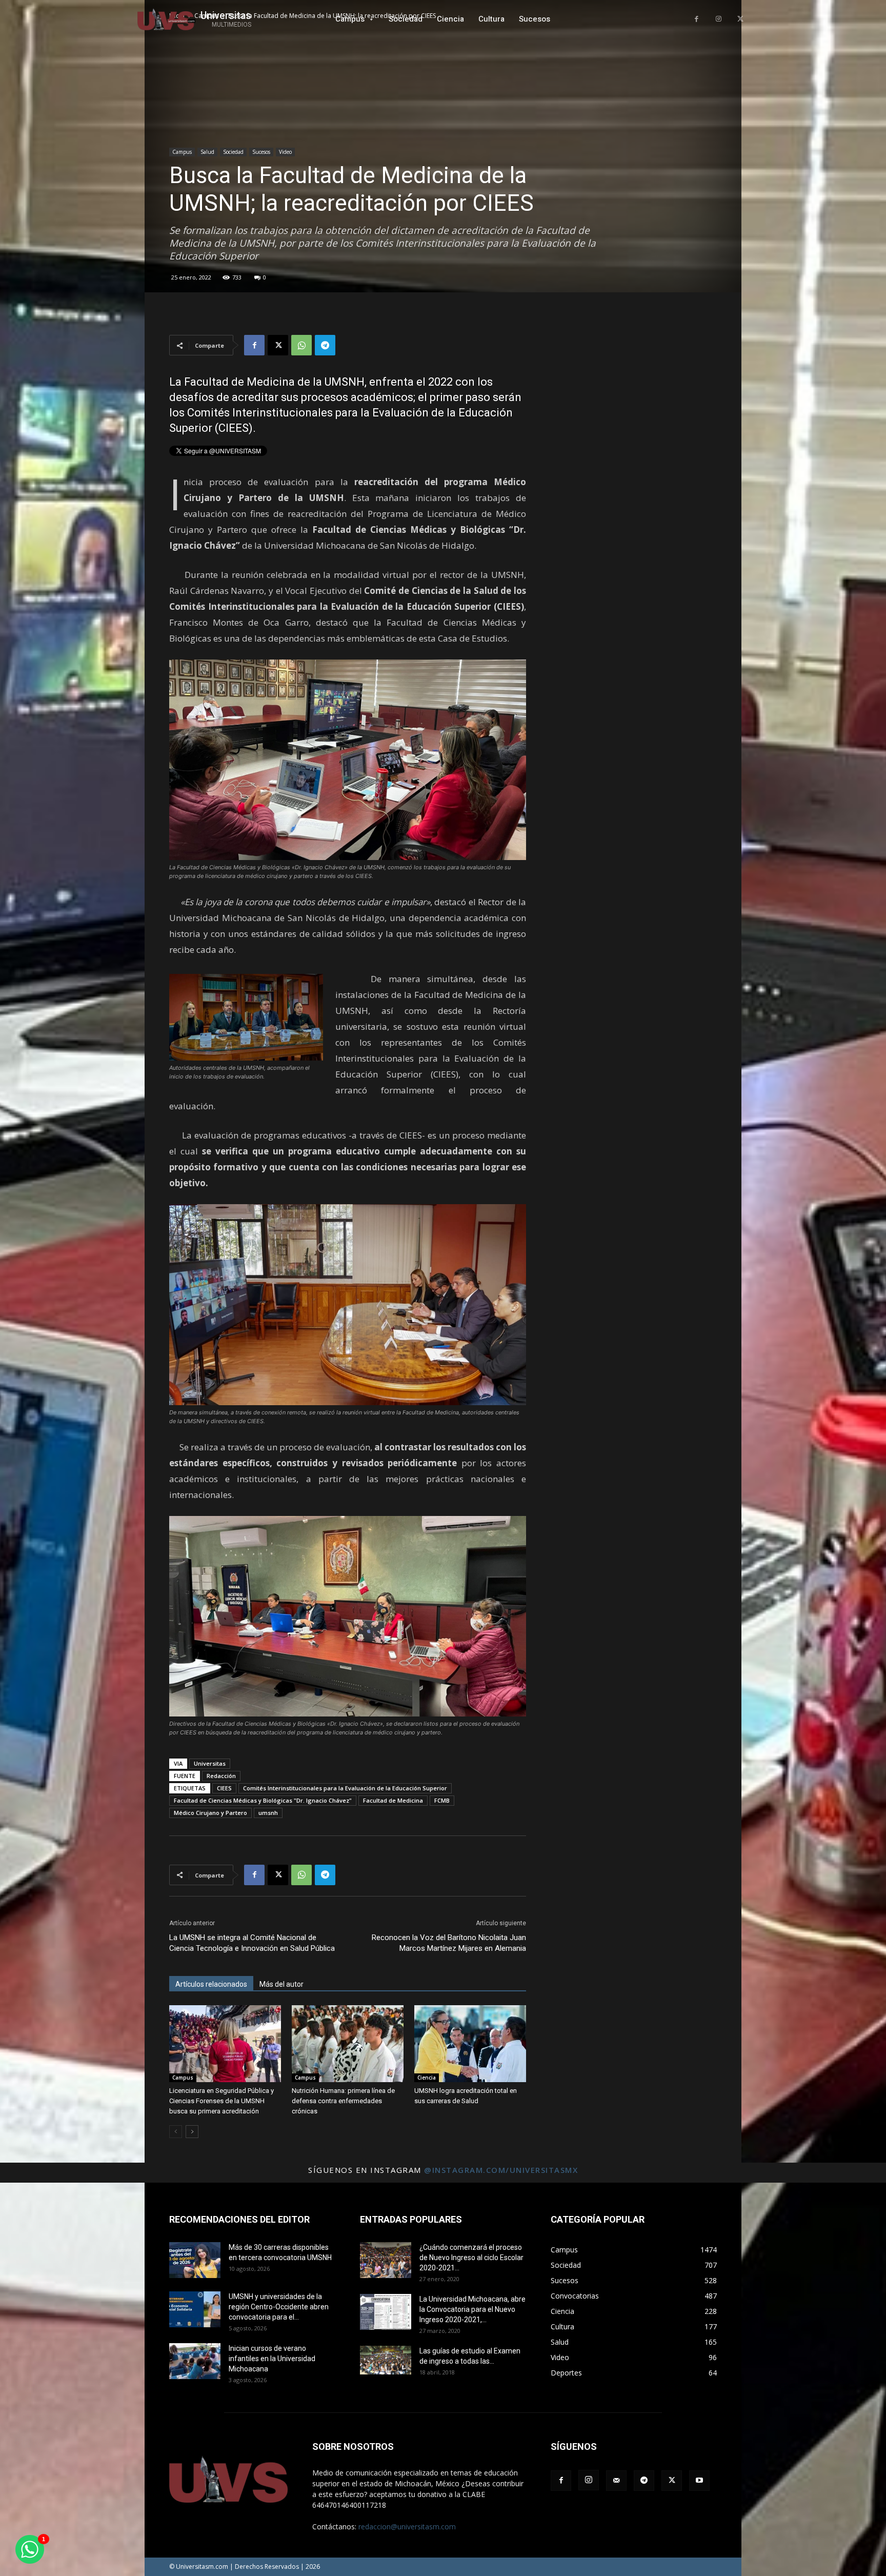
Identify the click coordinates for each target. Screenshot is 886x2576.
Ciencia (427, 2078)
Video (285, 152)
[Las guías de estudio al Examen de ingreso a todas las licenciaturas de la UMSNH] (386, 2360)
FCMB (442, 1800)
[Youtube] (699, 2481)
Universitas (210, 1763)
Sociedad (233, 152)
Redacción (221, 1776)
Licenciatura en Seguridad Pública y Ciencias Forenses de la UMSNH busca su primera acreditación (221, 2101)
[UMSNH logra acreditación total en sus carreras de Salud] (470, 2044)
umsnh (268, 1813)
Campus (182, 152)
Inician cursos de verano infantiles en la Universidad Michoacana (272, 2359)
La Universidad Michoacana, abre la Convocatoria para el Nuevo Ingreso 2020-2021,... (472, 2309)
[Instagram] (719, 19)
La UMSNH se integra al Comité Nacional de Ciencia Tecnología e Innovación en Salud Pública (252, 1943)
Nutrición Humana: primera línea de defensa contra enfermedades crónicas (343, 2101)
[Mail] (616, 2481)
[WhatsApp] (301, 345)
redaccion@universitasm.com (407, 2527)
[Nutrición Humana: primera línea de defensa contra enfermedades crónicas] (348, 2044)
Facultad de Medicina (393, 1800)
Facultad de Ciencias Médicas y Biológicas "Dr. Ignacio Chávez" (263, 1800)
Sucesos (261, 152)
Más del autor (281, 1984)
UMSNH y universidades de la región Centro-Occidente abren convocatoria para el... (279, 2307)
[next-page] (192, 2132)
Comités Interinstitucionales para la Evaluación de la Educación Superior (345, 1788)
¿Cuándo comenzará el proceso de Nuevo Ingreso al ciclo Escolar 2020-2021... (471, 2258)
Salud (207, 152)
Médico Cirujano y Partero (210, 1813)
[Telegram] (325, 345)
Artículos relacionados (211, 1984)
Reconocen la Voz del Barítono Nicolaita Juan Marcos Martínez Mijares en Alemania (449, 1943)
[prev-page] (176, 2132)
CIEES (224, 1788)
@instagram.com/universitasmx (501, 2170)
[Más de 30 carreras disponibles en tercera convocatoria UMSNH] (195, 2260)
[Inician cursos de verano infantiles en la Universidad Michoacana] (195, 2361)
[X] (740, 19)
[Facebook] (697, 19)
